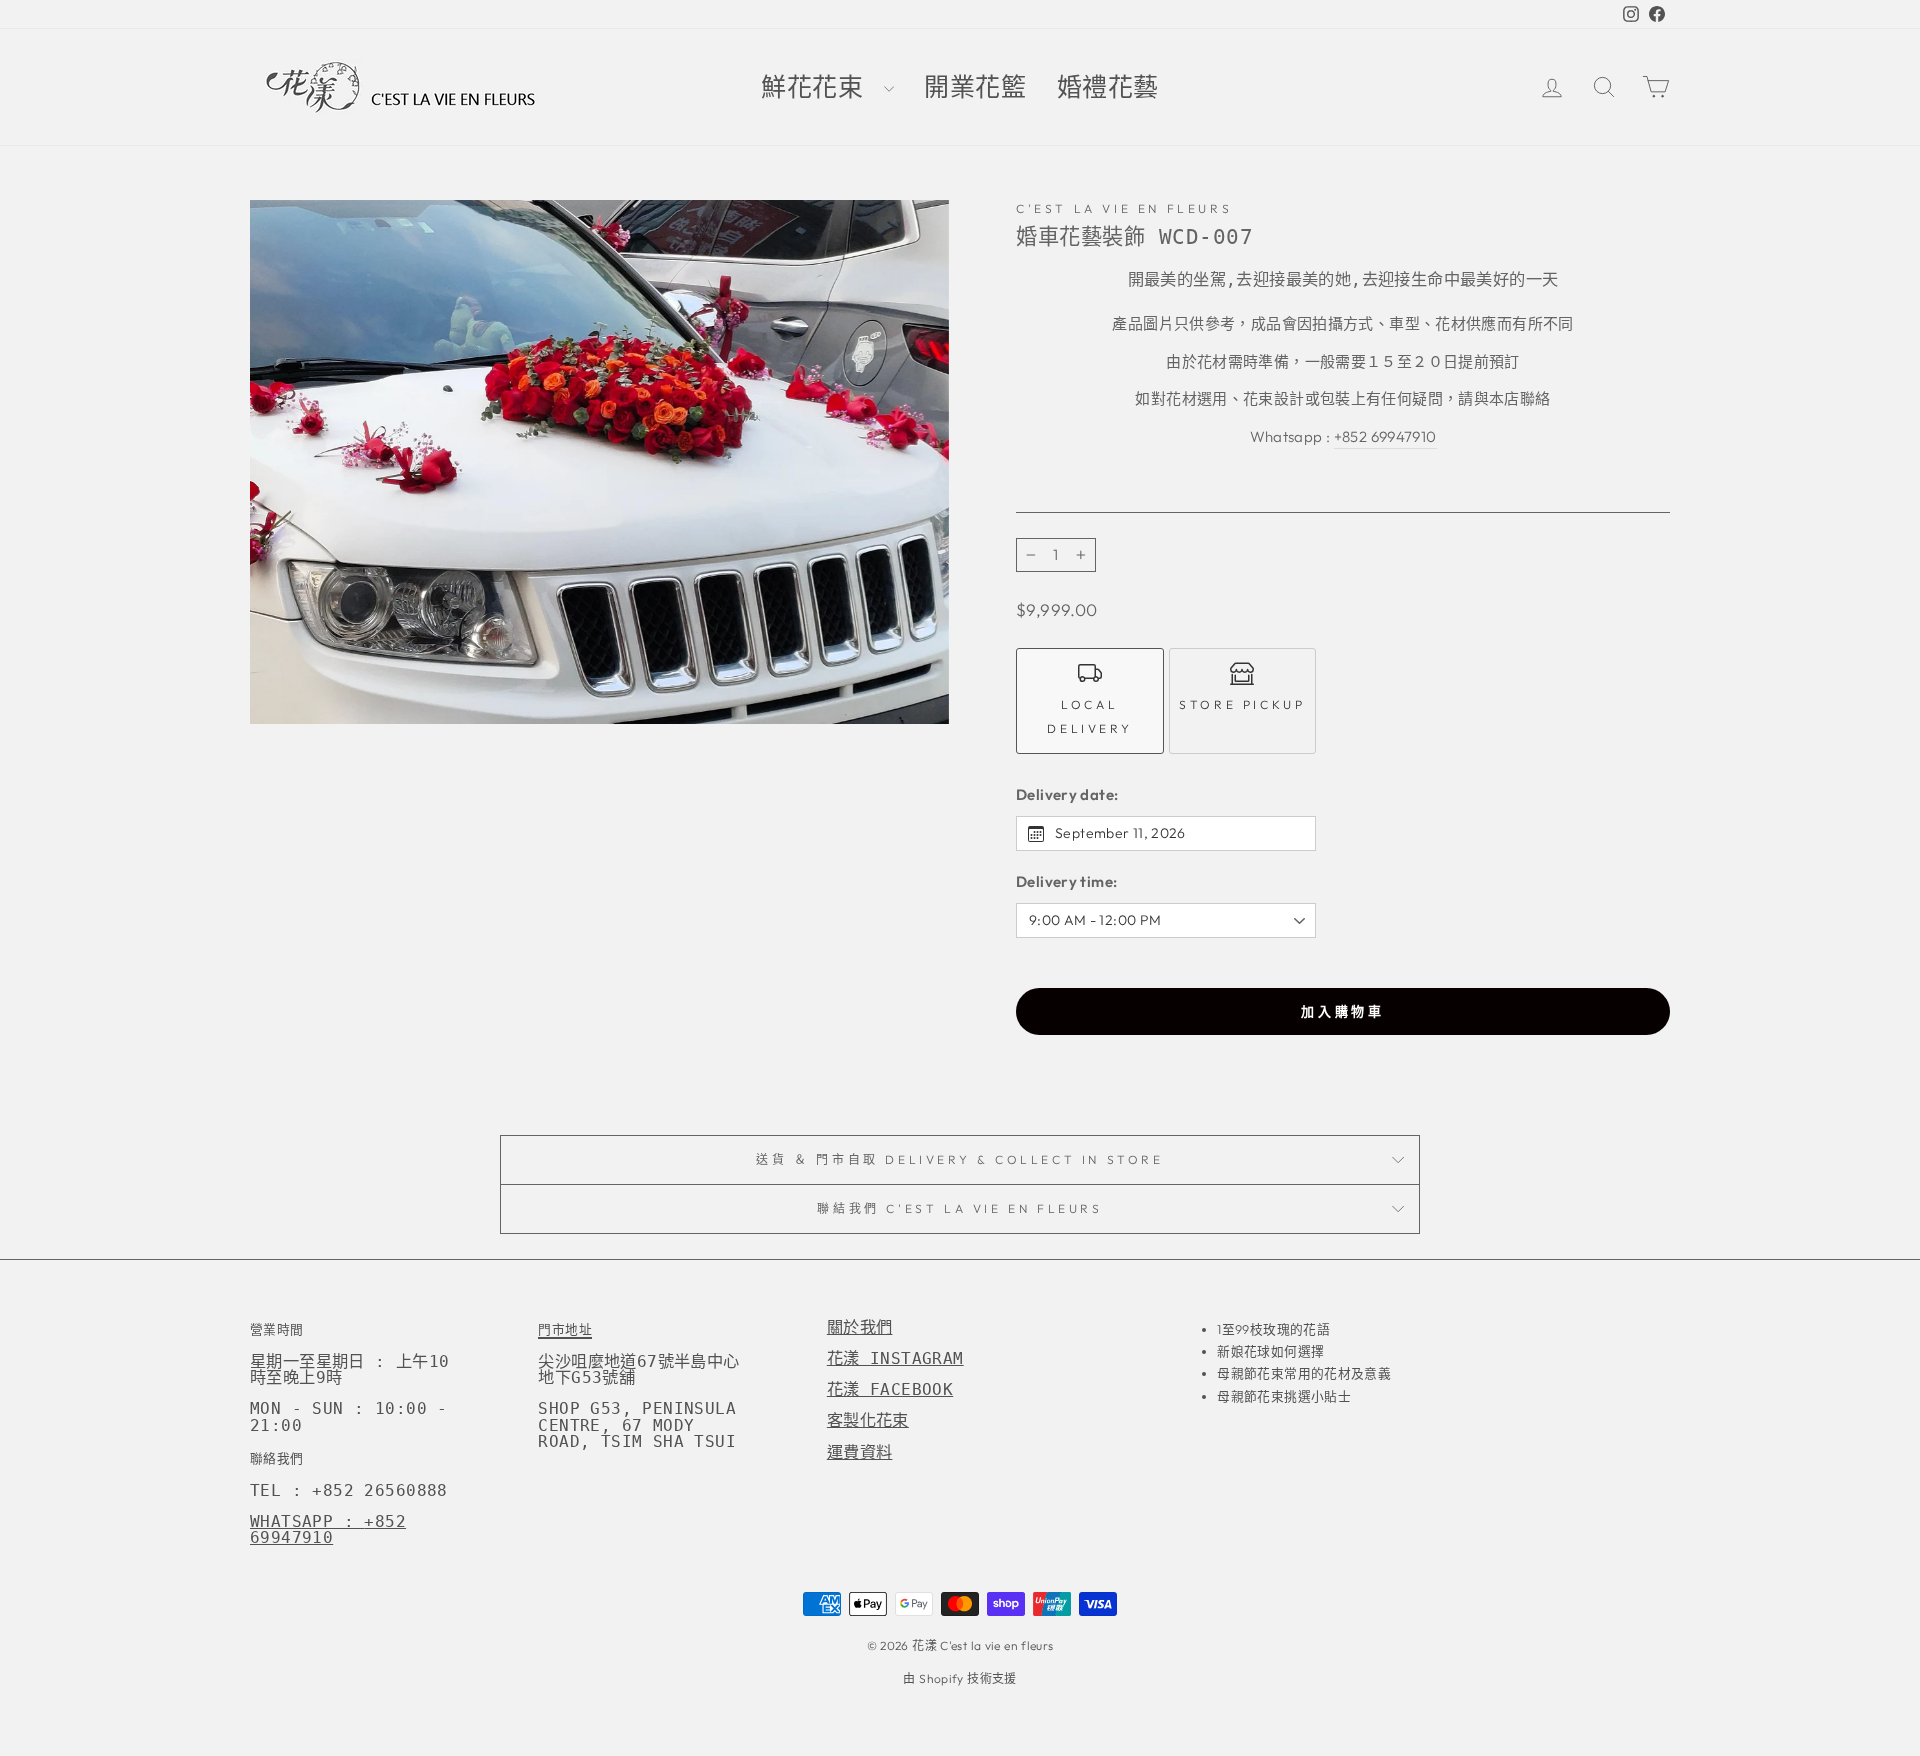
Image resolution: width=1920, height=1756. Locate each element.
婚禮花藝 (1108, 87)
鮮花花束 (820, 87)
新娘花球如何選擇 (1270, 1351)
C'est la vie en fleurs (1124, 208)
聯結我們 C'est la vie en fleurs (959, 1208)
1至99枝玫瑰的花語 (1273, 1329)
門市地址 (565, 1329)
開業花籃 (975, 87)
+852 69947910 (1385, 436)
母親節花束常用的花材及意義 (1304, 1373)
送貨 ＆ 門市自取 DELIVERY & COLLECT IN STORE (959, 1159)
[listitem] (1090, 701)
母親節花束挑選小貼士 (1284, 1396)
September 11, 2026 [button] (1120, 833)
